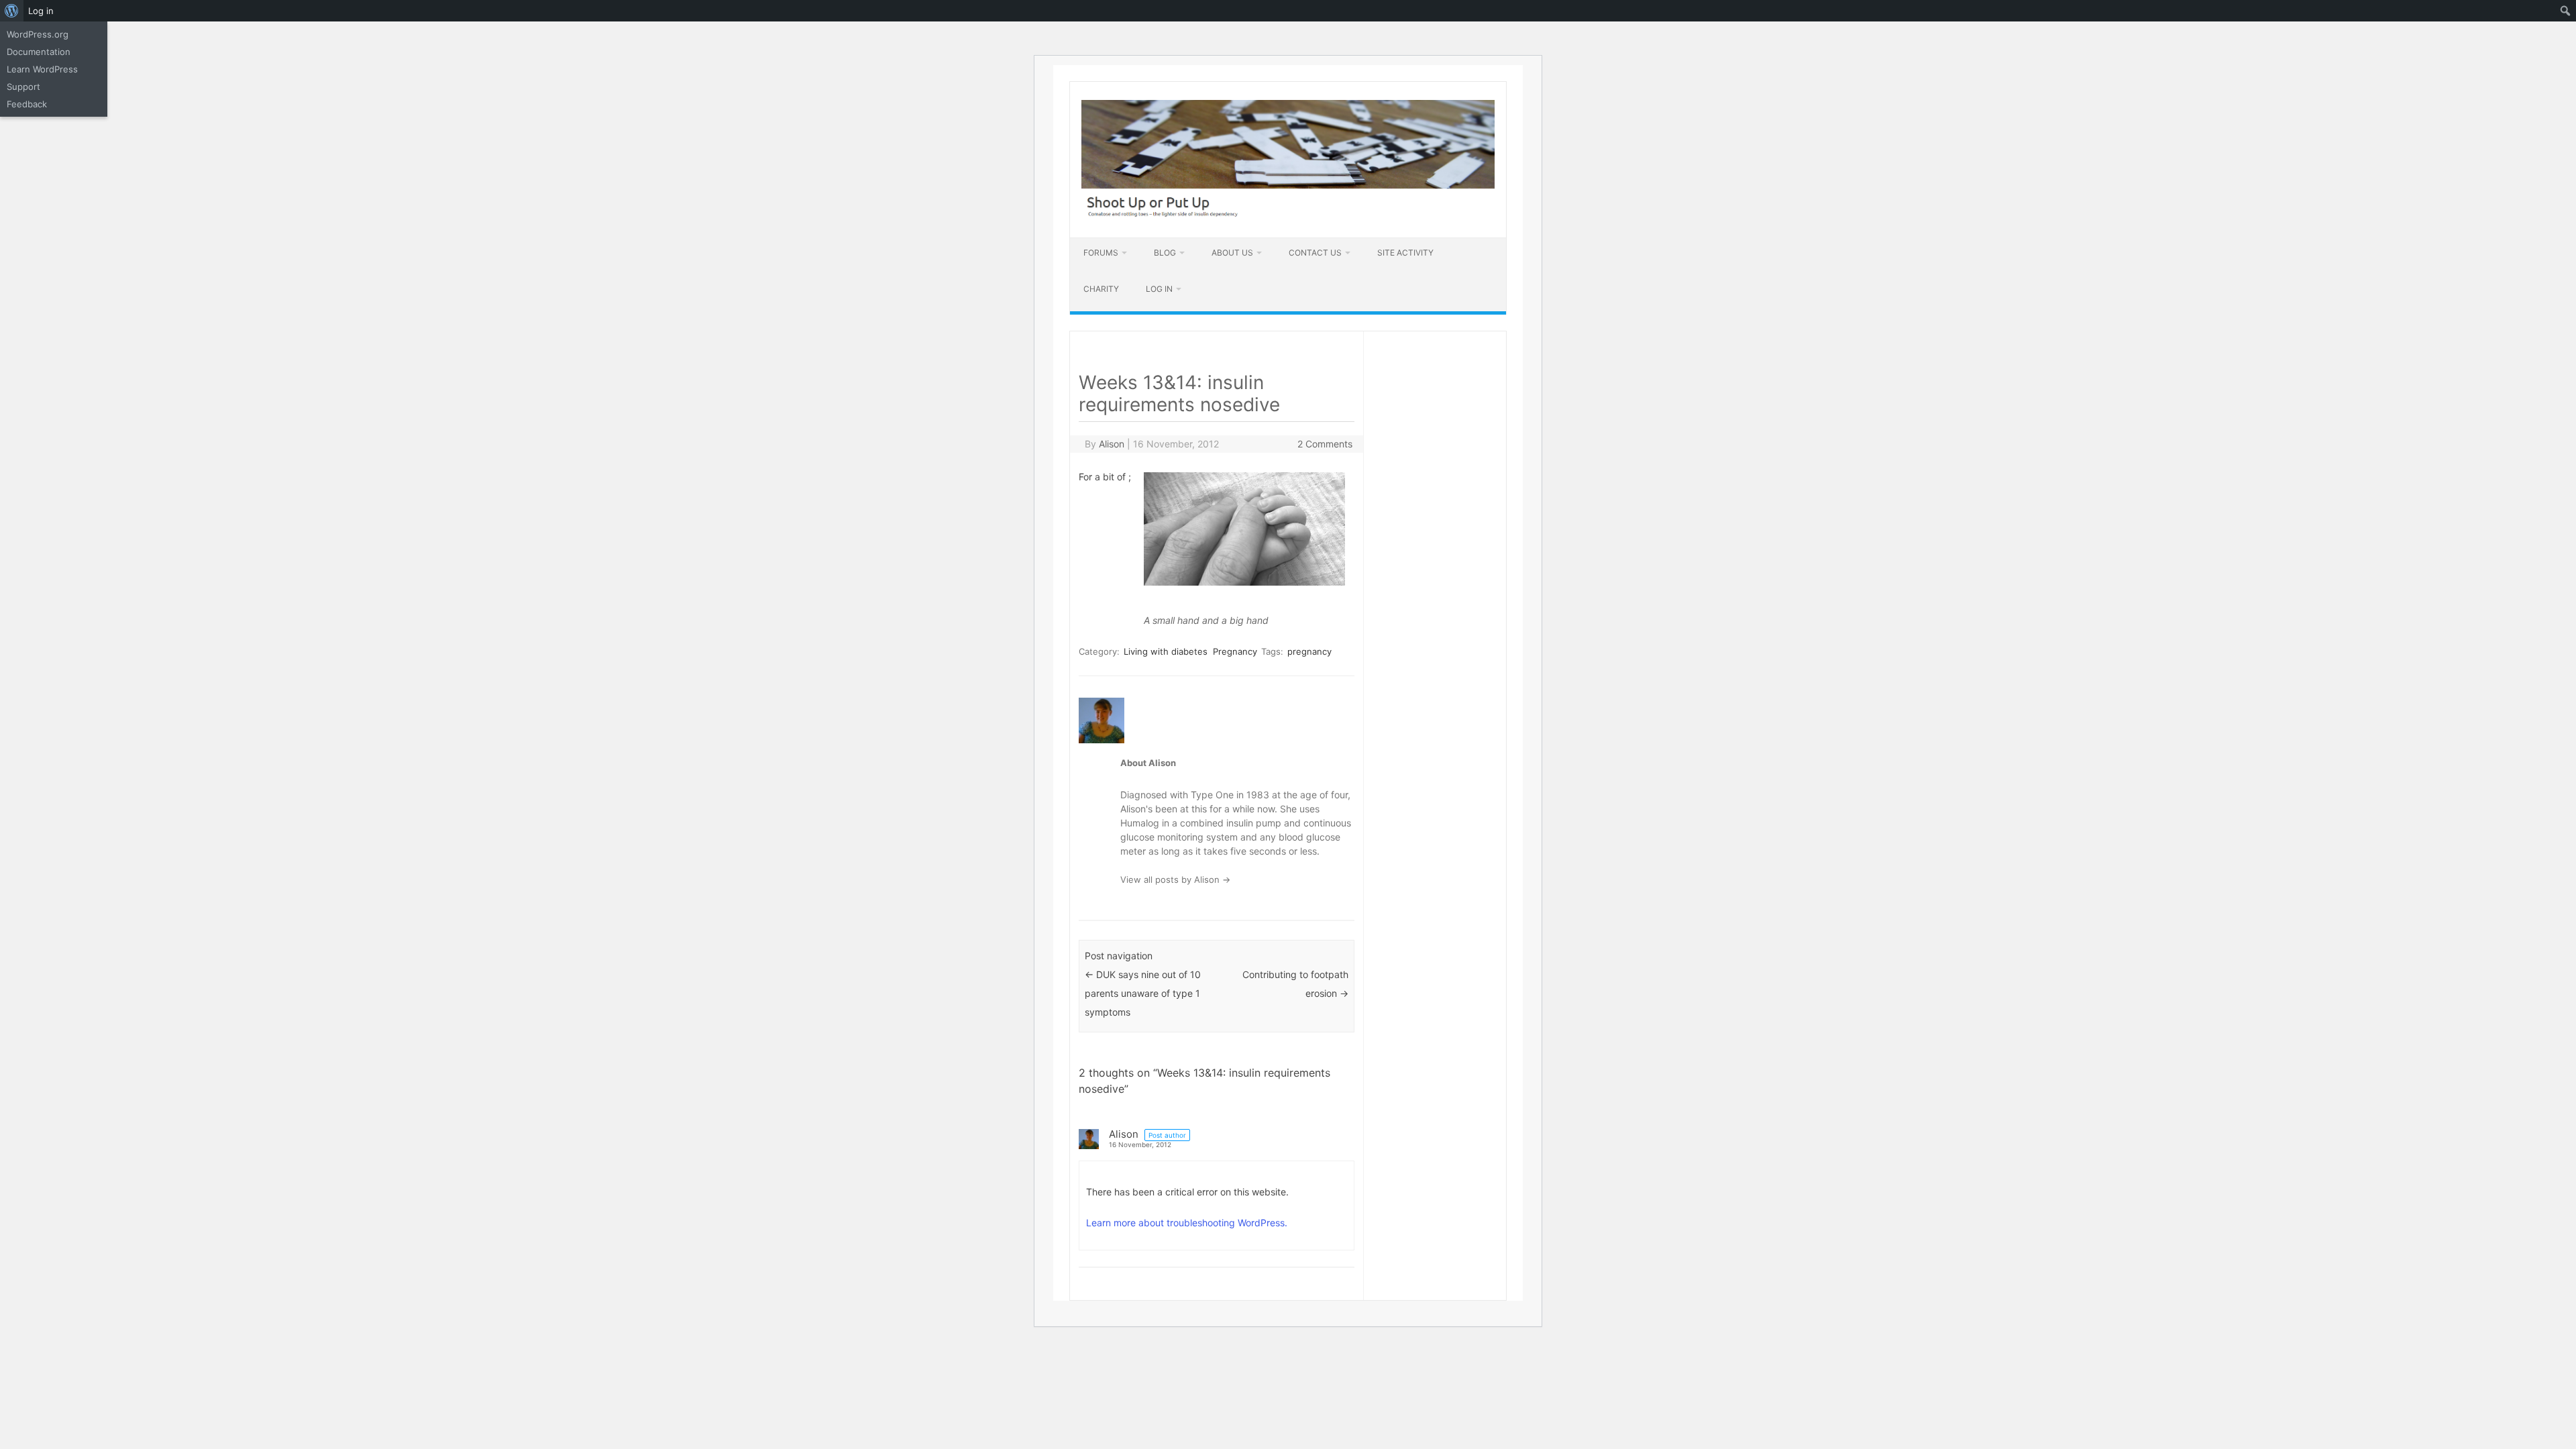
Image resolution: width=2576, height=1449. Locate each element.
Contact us (1315, 253)
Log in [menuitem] (41, 11)
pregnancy (1309, 651)
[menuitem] (12, 11)
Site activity (1405, 253)
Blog (1165, 253)
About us (1232, 253)
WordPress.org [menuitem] (38, 34)
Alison (1112, 444)
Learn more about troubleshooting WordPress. (1187, 1223)
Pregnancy (1235, 651)
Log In (1159, 289)
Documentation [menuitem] (39, 52)
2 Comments (1325, 444)
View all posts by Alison (1175, 879)
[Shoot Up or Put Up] (1288, 214)
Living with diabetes (1166, 651)
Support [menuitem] (23, 87)
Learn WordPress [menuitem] (42, 69)
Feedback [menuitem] (27, 104)
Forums (1101, 253)
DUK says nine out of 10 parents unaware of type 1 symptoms (1143, 993)
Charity (1101, 289)
